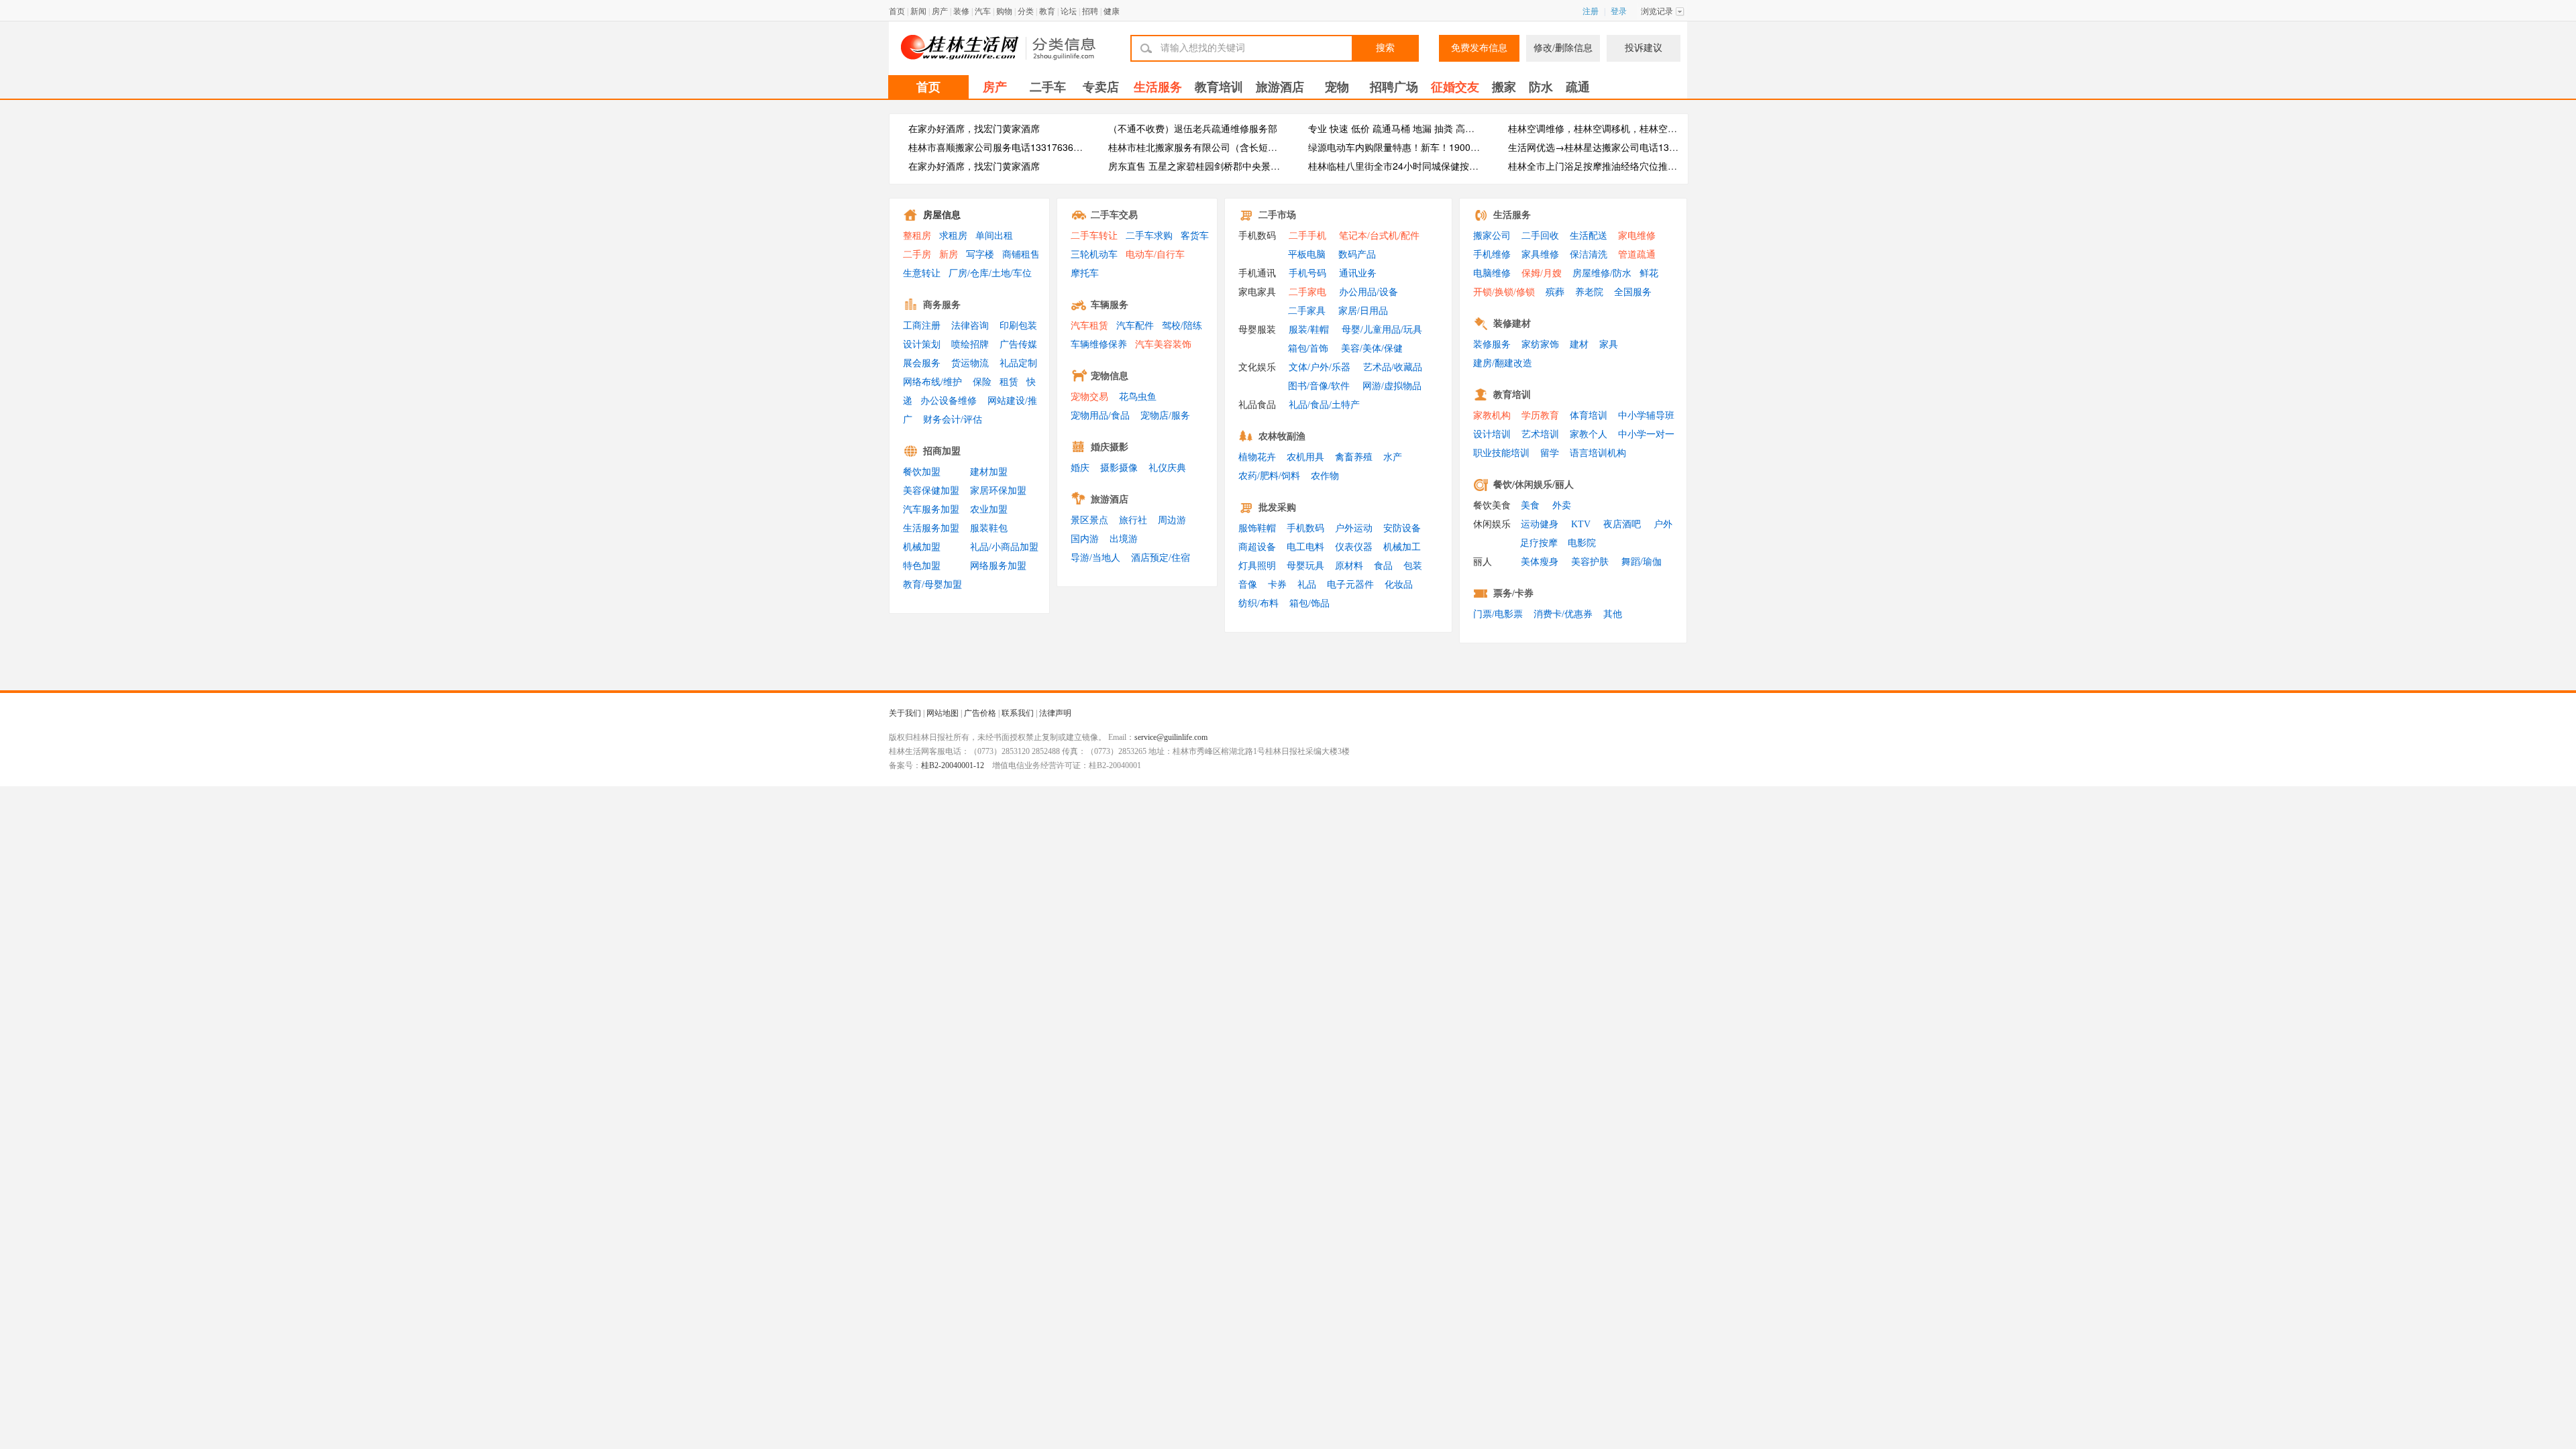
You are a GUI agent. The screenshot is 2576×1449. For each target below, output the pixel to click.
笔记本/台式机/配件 (1379, 236)
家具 (1609, 344)
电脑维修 (1492, 273)
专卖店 (1101, 87)
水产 (1393, 457)
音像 (1248, 585)
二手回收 (1540, 236)
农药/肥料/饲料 (1269, 476)
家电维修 (1637, 236)
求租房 (953, 236)
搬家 (1504, 87)
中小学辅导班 (1646, 416)
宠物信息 (1110, 376)
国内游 (1085, 539)
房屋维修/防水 (1602, 273)
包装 (1413, 566)
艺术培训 (1540, 434)
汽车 (983, 11)
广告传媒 (1018, 344)
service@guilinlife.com (1171, 737)
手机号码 (1307, 273)
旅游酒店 (1280, 87)
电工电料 (1305, 547)
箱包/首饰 (1308, 348)
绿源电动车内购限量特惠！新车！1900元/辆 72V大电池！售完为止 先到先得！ (1472, 147)
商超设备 (1257, 547)
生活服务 (1158, 87)
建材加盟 (989, 472)
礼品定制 (1018, 363)
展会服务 (922, 363)
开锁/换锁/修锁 (1504, 292)
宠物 (1337, 87)
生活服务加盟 (931, 528)
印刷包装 (1018, 326)
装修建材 (1512, 324)
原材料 (1349, 566)
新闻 (918, 11)
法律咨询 (970, 326)
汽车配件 (1135, 326)
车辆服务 (1110, 305)
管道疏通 (1637, 255)
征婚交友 (1455, 87)
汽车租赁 (1089, 326)
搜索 (1385, 48)
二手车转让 (1094, 236)
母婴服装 (1257, 330)
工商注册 (922, 326)
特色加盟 (922, 566)
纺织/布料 (1258, 603)
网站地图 (943, 713)
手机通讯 (1257, 273)
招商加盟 (942, 451)
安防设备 (1402, 528)
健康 (1112, 11)
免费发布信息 (1479, 48)
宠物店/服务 (1165, 416)
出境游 (1124, 539)
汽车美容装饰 (1163, 344)
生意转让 (922, 273)
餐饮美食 (1492, 505)
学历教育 (1540, 416)
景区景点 (1089, 520)
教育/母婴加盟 (932, 585)
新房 (949, 255)
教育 (1047, 11)
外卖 (1562, 505)
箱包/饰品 (1309, 603)
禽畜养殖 (1354, 457)
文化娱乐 (1257, 367)
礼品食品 (1257, 405)
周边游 (1172, 520)
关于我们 (905, 713)
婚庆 (1080, 468)
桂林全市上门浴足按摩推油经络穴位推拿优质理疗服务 (1621, 166)
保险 (982, 382)
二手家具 (1307, 311)
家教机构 (1492, 416)
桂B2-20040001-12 (953, 765)
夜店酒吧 (1622, 524)
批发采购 (1277, 507)
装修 (961, 11)
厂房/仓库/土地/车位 (990, 273)
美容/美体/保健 (1372, 348)
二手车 (1048, 87)
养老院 (1589, 292)
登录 (1619, 11)
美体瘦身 (1540, 562)
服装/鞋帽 (1309, 330)
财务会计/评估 (953, 420)
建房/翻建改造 (1503, 363)
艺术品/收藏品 (1393, 367)
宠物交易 (1089, 397)
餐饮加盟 (922, 472)
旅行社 (1133, 520)
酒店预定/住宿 (1161, 558)
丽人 (1564, 485)
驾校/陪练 (1182, 326)
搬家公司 (1492, 236)
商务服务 (942, 305)
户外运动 (1354, 528)
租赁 (1009, 382)
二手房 (917, 255)
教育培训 (1219, 87)
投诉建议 (1644, 48)
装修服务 (1492, 344)
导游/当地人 (1095, 558)
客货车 (1195, 236)
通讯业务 (1358, 273)
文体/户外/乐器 (1320, 367)
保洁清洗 (1589, 255)
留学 (1550, 453)
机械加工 (1402, 547)
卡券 (1277, 585)
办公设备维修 (949, 401)
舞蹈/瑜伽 (1642, 562)
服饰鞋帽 (1257, 528)
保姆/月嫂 (1542, 273)
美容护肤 (1590, 562)
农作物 (1325, 476)
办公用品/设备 (1368, 292)
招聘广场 (1394, 87)
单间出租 (994, 236)
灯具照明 (1257, 566)
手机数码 (1257, 236)
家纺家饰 (1540, 344)
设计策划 (922, 344)
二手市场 (1277, 215)
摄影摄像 (1119, 468)
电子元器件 (1350, 585)
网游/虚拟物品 (1392, 386)
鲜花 (1649, 273)
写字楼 (980, 255)
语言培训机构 (1598, 453)
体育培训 (1589, 416)
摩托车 (1085, 273)
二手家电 (1307, 292)
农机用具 (1305, 457)
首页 (897, 11)
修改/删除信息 (1563, 48)
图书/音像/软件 (1319, 386)
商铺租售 (1021, 255)
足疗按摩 (1539, 543)
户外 (1663, 524)
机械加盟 (922, 547)
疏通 (1578, 87)
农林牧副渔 (1282, 436)
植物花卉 (1257, 457)
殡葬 (1555, 292)
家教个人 (1589, 434)
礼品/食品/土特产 (1324, 405)
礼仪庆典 (1167, 468)
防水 (1541, 87)
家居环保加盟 (998, 491)
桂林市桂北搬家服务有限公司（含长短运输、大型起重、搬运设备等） (1254, 147)
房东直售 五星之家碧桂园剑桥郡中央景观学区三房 (1213, 166)
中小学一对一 (1646, 434)
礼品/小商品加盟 (1004, 547)
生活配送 (1589, 236)
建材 (1579, 344)
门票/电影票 (1498, 614)
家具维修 (1540, 255)
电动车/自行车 (1155, 255)
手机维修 (1492, 255)
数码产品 (1357, 255)
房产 (940, 11)
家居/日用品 (1363, 311)
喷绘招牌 (970, 344)
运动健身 (1540, 524)
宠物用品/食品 (1100, 416)
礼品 (1307, 585)
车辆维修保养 (1099, 344)
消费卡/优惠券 (1563, 614)
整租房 (917, 236)
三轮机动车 (1094, 255)
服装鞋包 (989, 528)
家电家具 (1257, 292)
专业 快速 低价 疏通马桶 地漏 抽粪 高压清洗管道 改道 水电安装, (1442, 128)
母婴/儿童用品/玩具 (1382, 330)
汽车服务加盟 (931, 509)
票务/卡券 (1513, 593)
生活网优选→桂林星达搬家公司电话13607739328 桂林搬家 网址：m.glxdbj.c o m (1679, 147)
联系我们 (1018, 713)
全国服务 (1633, 292)
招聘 (1090, 11)
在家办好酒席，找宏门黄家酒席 (974, 128)
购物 (1004, 11)
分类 (1026, 11)
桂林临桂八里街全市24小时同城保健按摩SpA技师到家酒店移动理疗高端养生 (1468, 166)
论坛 (1069, 11)
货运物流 (970, 363)
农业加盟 (989, 509)
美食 (1530, 505)
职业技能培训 (1501, 453)
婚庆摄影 (1110, 447)
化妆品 (1399, 585)
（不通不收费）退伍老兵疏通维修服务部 (1193, 128)
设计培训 (1492, 434)
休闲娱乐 (1534, 485)
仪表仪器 (1354, 547)
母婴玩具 (1305, 566)
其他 (1613, 614)
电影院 (1582, 543)
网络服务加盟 (998, 566)
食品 (1383, 566)
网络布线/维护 (932, 382)
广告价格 (980, 713)
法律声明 (1055, 713)
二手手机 (1307, 236)
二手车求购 (1149, 236)
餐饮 (1503, 485)
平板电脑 (1307, 255)
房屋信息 (942, 215)
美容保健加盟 (931, 491)
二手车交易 (1114, 215)
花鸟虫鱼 (1138, 397)
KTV (1581, 524)
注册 (1591, 11)
